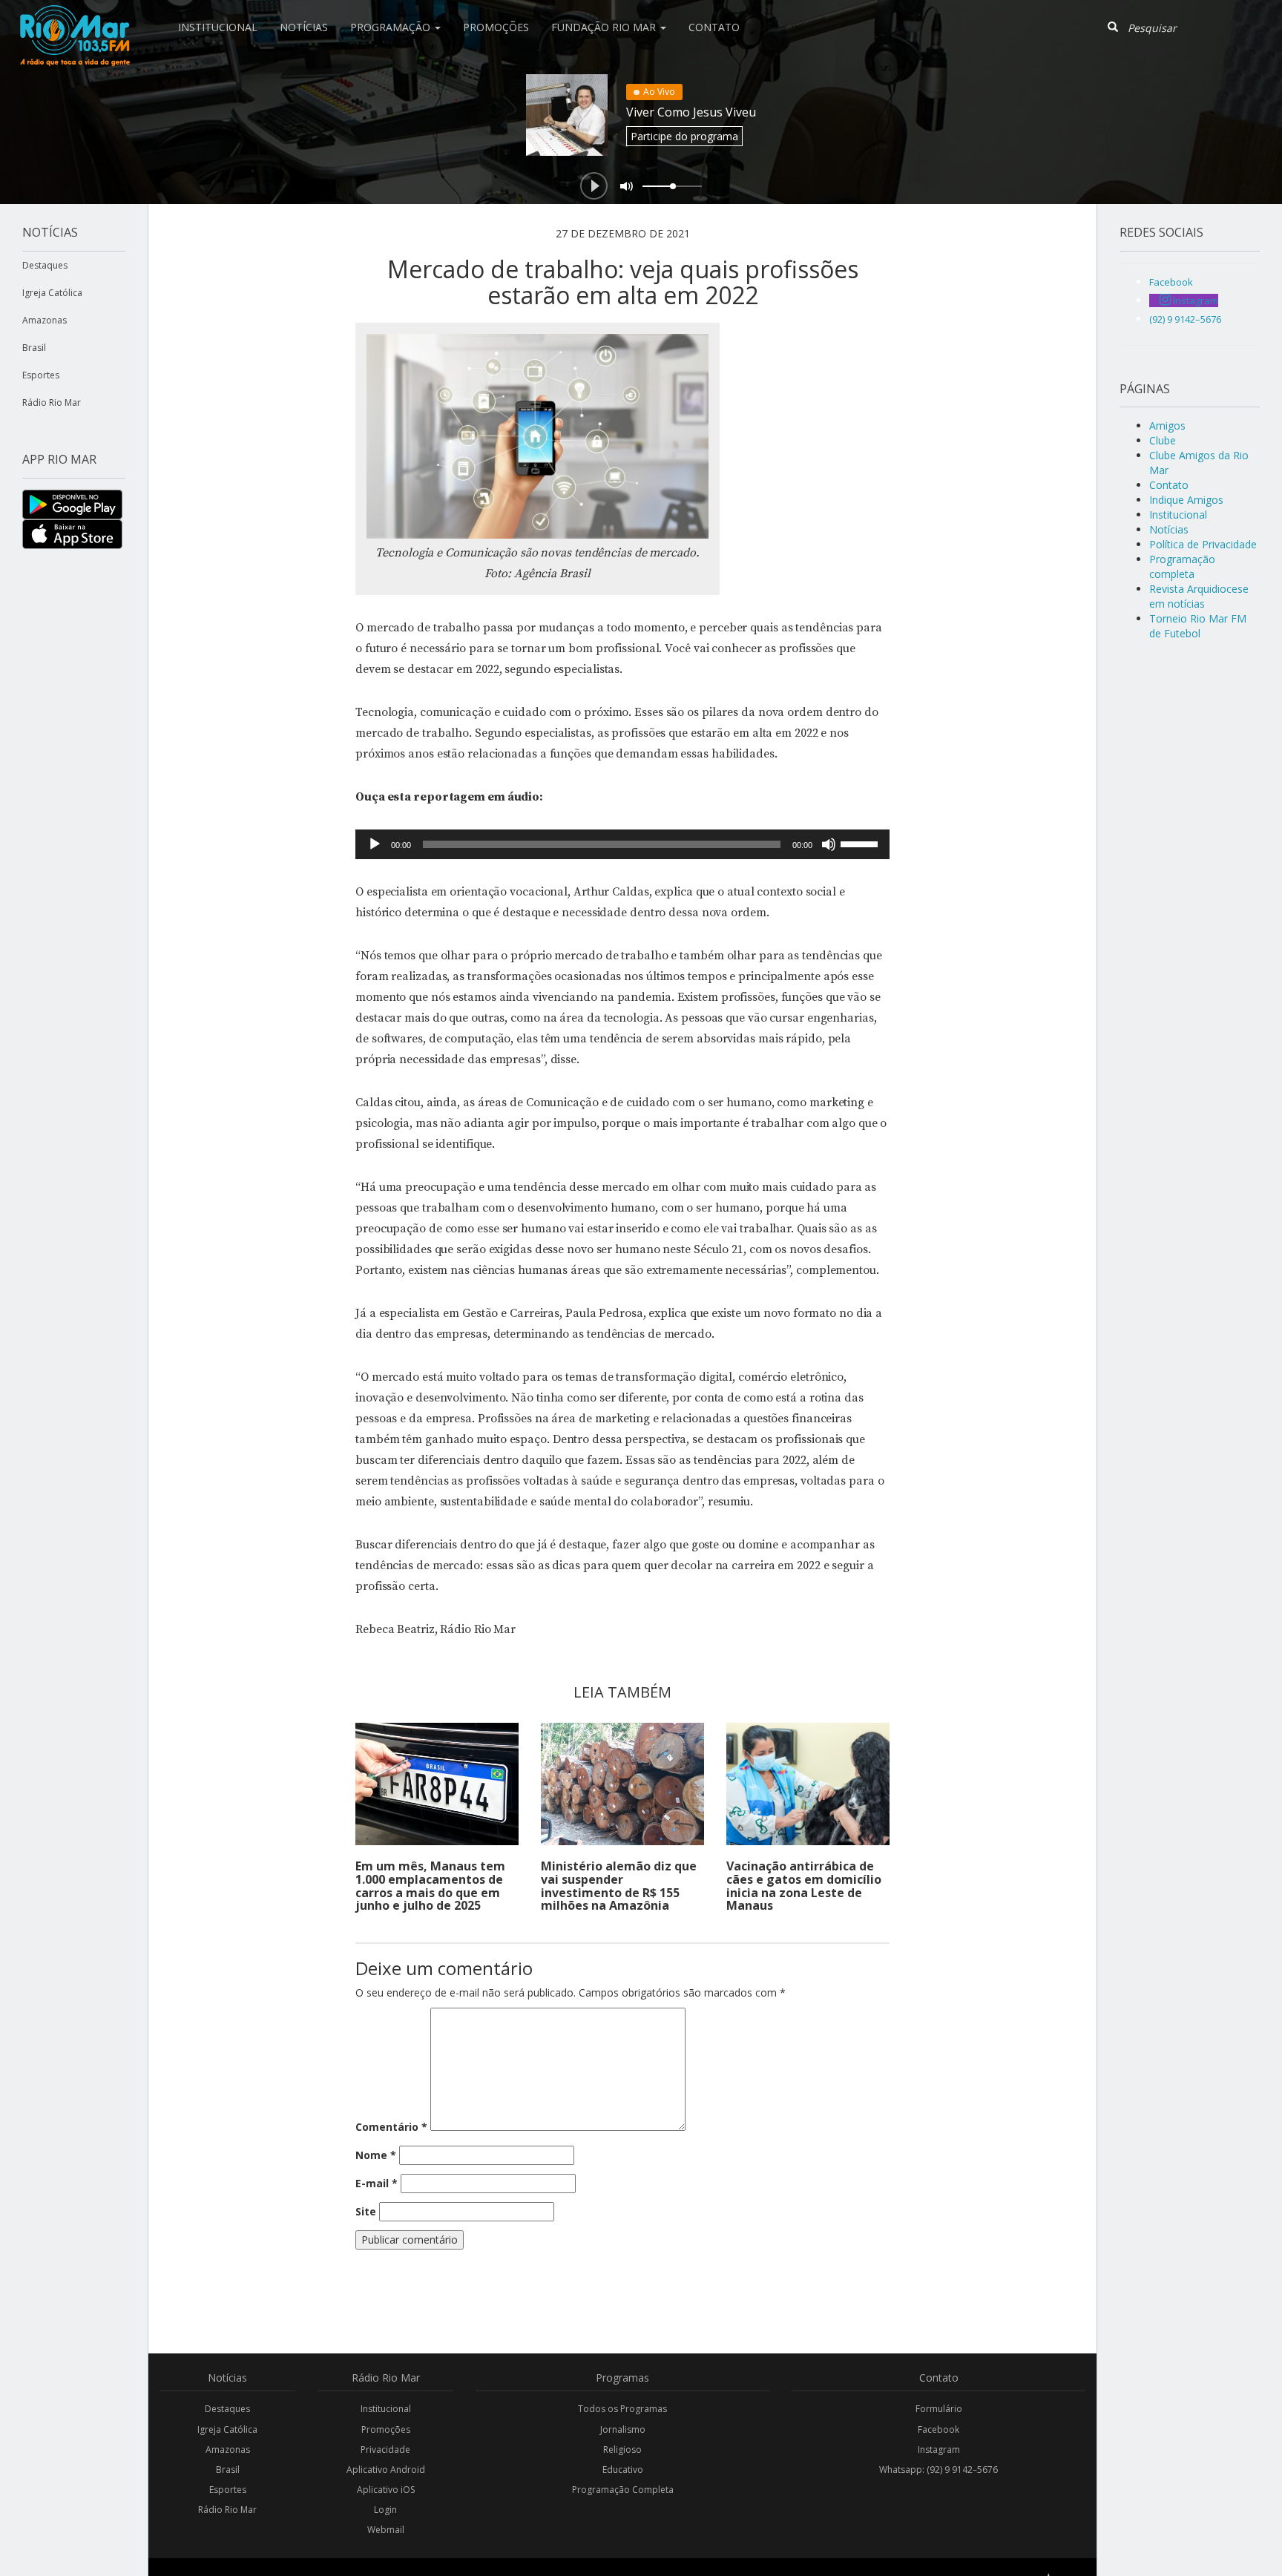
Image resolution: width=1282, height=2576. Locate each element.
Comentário (391, 2127)
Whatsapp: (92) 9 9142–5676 (939, 2470)
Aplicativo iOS (386, 2490)
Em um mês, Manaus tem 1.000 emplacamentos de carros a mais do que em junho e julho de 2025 (430, 1886)
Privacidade (385, 2449)
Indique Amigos (1186, 500)
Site (366, 2211)
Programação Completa (623, 2490)
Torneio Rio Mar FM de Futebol (1198, 626)
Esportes (41, 375)
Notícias (304, 27)
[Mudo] (829, 844)
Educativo (623, 2470)
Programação (392, 27)
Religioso (622, 2449)
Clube (1163, 440)
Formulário (939, 2409)
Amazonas (45, 320)
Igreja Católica (52, 293)
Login (385, 2510)
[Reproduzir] (375, 844)
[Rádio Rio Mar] (74, 19)
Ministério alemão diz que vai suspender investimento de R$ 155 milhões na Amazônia (619, 1886)
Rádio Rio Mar (52, 402)
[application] (622, 844)
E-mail (377, 2183)
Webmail (386, 2530)
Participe (684, 136)
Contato (714, 27)
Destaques (45, 265)
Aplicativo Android (386, 2470)
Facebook (939, 2429)
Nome (376, 2155)
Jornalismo (623, 2429)
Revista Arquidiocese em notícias (1199, 596)
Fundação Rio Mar (605, 27)
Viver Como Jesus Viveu (691, 112)
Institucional (218, 27)
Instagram (939, 2449)
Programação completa (1182, 566)
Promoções (496, 27)
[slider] (861, 843)
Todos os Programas (622, 2409)
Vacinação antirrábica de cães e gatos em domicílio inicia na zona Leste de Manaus (804, 1886)
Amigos (1167, 425)
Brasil (34, 348)
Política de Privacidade (1203, 544)
